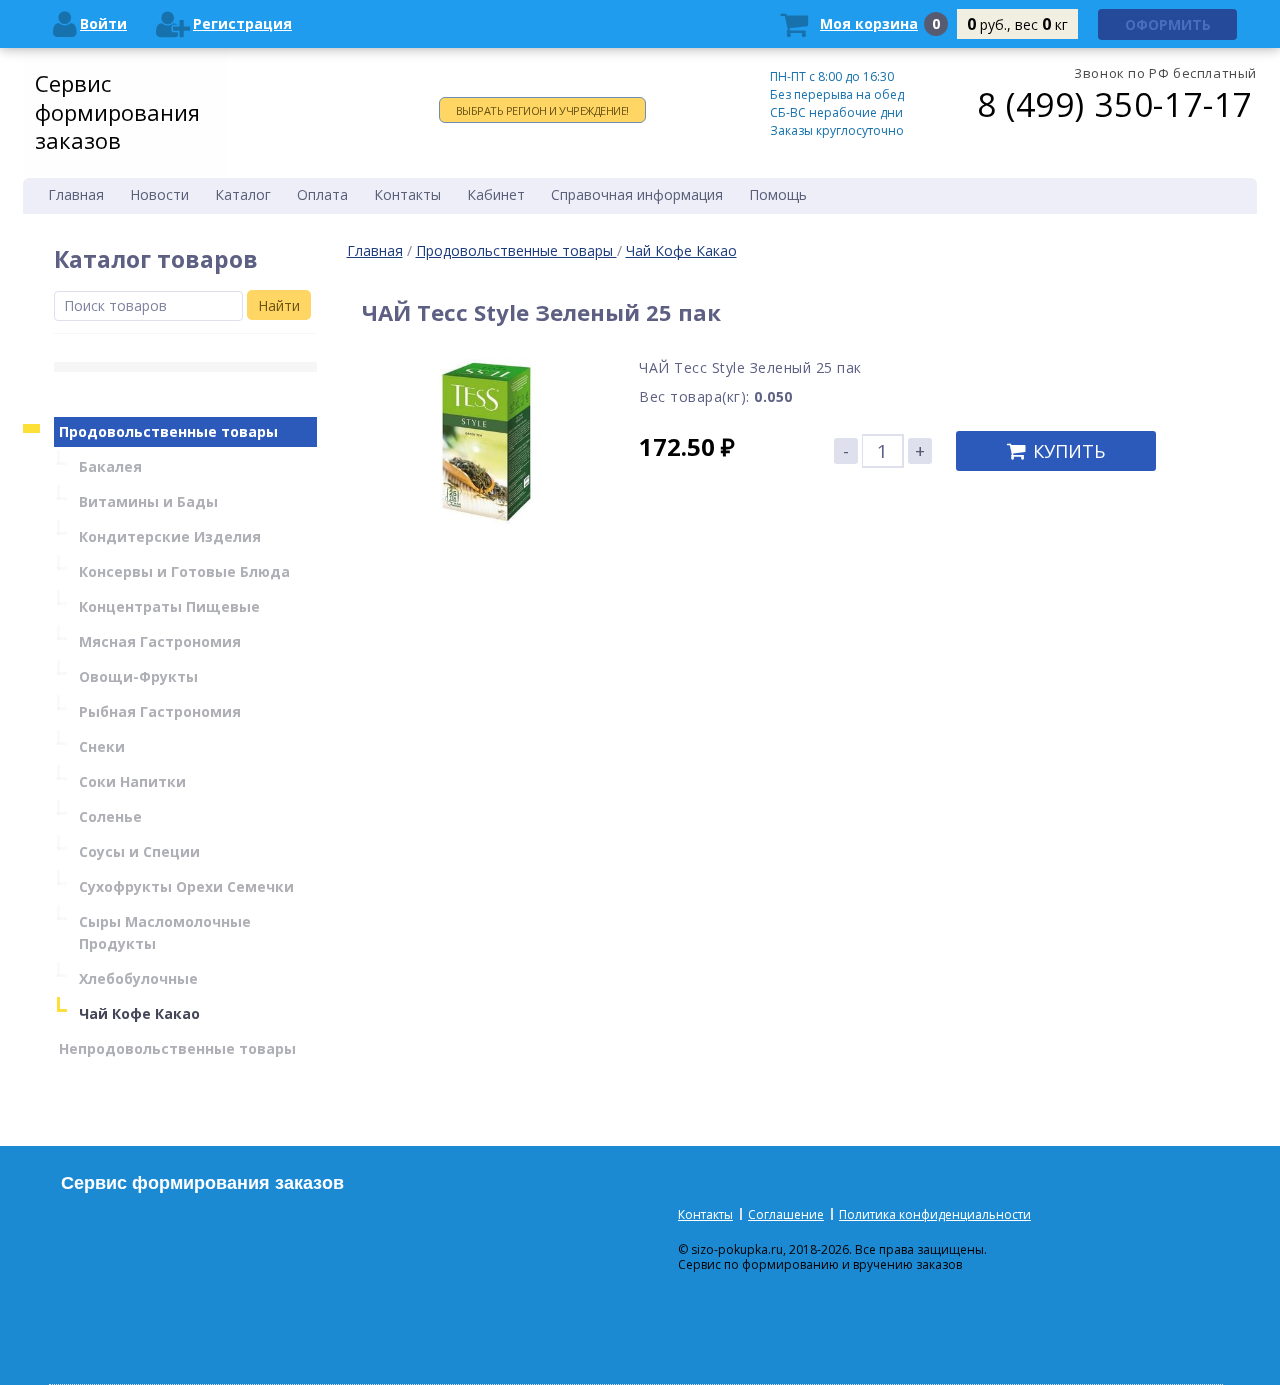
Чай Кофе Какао (681, 250)
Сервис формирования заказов (117, 111)
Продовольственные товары (516, 250)
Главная (375, 250)
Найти (279, 305)
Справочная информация (637, 194)
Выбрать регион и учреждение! (542, 110)
